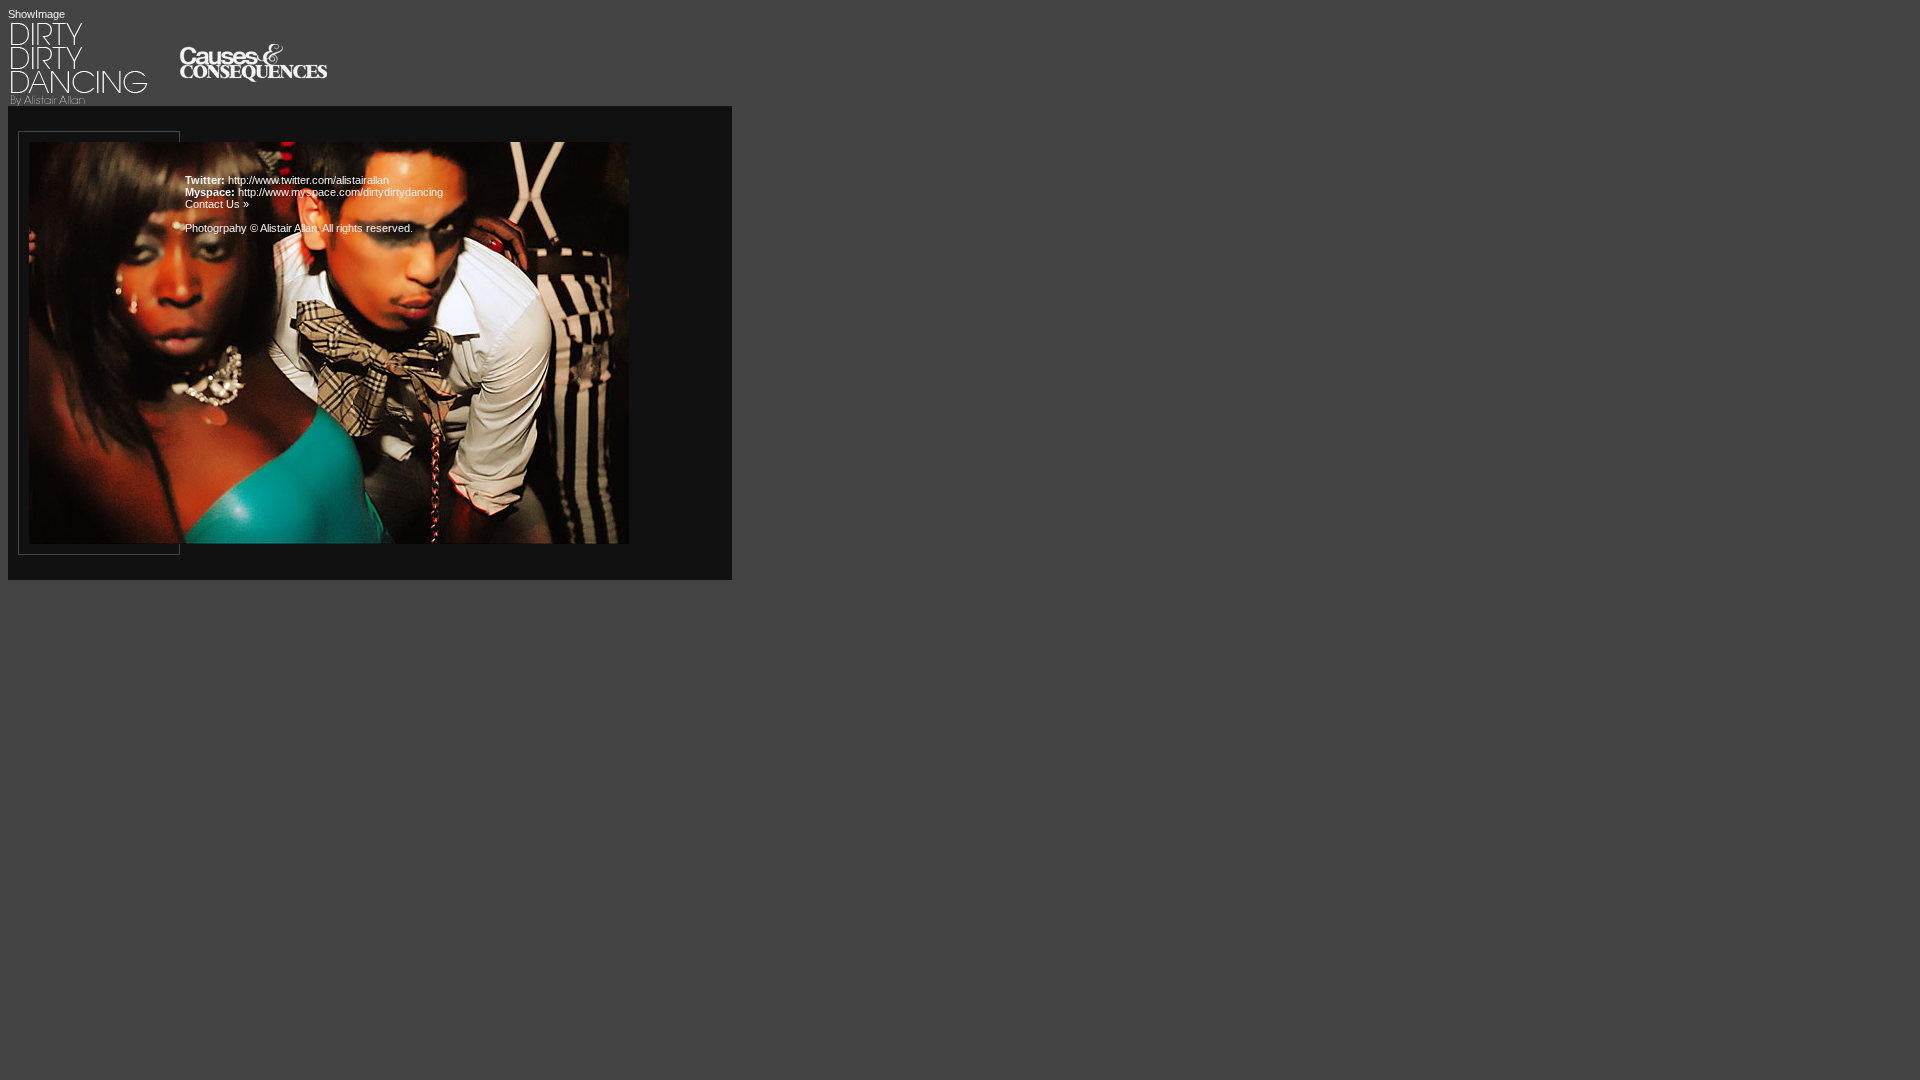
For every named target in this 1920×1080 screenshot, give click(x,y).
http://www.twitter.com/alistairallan (308, 180)
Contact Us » (217, 204)
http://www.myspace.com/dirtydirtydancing (340, 192)
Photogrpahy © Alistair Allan (251, 228)
